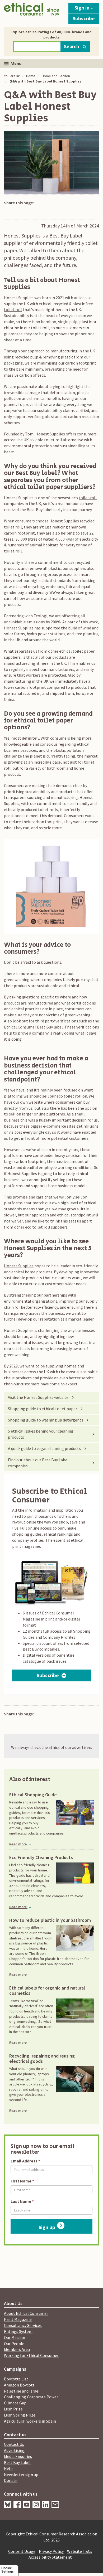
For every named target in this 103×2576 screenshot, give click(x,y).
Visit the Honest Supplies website (38, 1397)
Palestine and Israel (22, 2391)
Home (31, 76)
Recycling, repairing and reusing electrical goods (42, 2059)
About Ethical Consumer (26, 2313)
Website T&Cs (80, 2551)
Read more (21, 1844)
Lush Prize (13, 2409)
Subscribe (84, 18)
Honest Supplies (50, 434)
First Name (21, 2181)
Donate (11, 2480)
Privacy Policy (51, 2551)
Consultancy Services (23, 2325)
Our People (14, 2344)
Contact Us (14, 2444)
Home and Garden (56, 76)
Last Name (21, 2201)
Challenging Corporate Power (31, 2397)
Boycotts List (16, 2379)
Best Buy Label (17, 2462)
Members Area (17, 2349)
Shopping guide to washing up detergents (46, 1420)
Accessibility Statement (50, 2557)
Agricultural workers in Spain (30, 2421)
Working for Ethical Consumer (31, 2355)
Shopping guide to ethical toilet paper (43, 1409)
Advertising (14, 2450)
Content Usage (22, 2551)
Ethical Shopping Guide (33, 1795)
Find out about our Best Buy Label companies (38, 1463)
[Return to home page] (32, 12)
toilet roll (13, 309)
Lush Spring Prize (20, 2415)
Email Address (24, 2161)
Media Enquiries (18, 2456)
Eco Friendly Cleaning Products (41, 1857)
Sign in (83, 8)
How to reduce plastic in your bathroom (50, 1920)
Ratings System (18, 2331)
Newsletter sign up (21, 2475)
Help (8, 2468)
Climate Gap (15, 2403)
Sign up (47, 2227)
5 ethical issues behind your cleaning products (41, 1434)
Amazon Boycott (19, 2385)
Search (72, 46)
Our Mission (15, 2337)
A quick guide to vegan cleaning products (44, 1448)
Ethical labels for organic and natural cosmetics (47, 1991)
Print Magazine (18, 2319)
